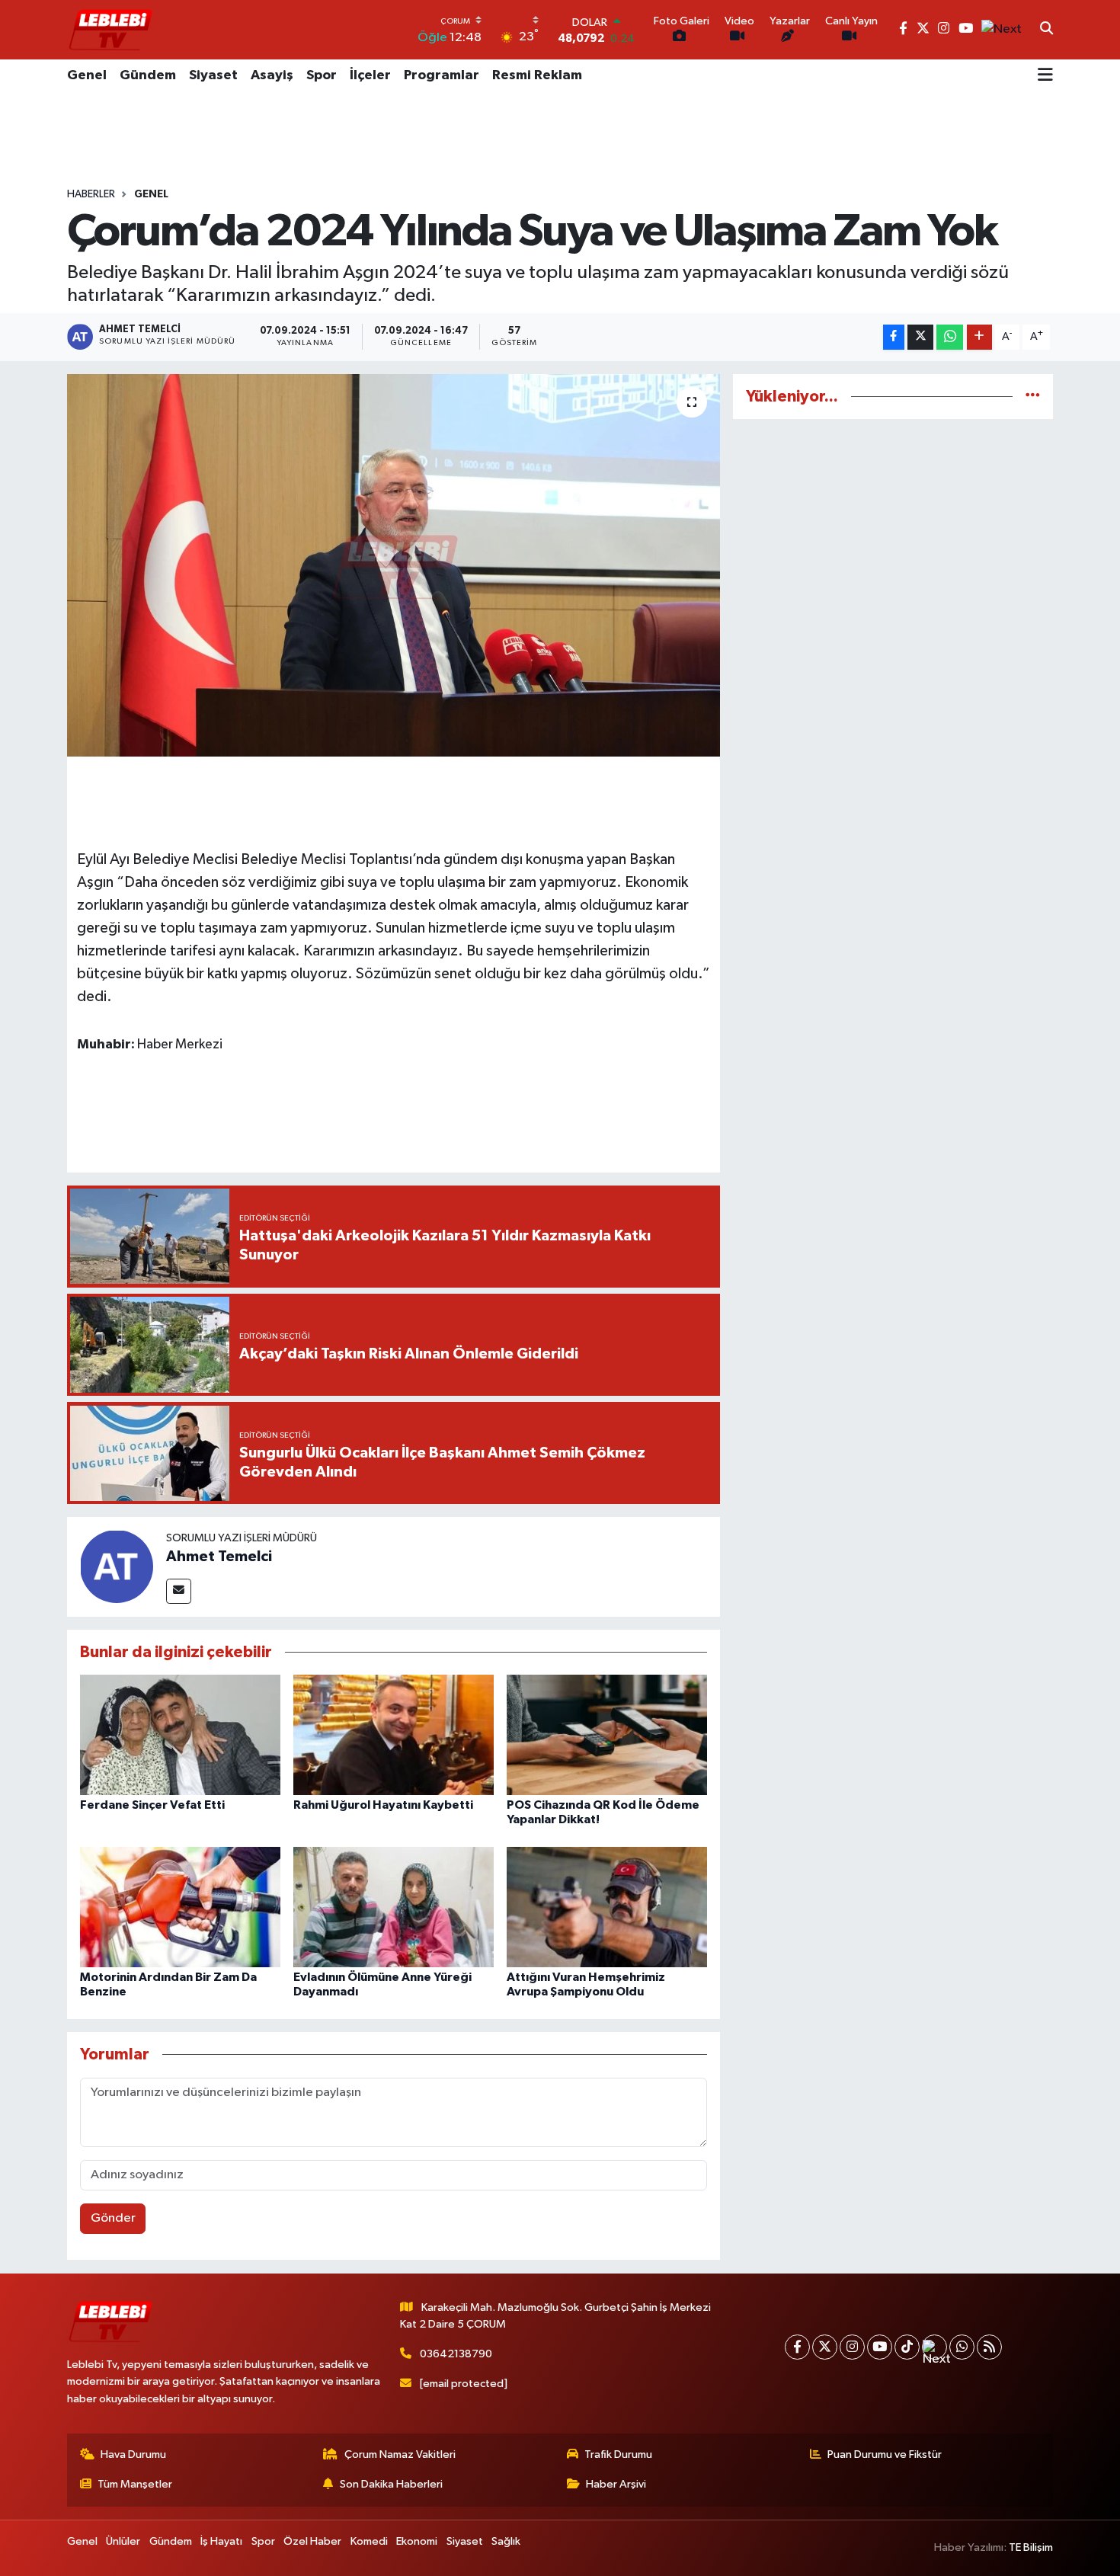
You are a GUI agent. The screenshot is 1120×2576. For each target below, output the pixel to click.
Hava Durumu (133, 2454)
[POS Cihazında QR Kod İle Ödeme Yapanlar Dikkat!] (607, 1734)
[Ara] (1046, 30)
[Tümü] (1033, 397)
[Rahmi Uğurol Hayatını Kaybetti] (394, 1734)
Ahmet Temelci (219, 1557)
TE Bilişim (1031, 2547)
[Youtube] (880, 2347)
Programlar (442, 75)
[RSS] (989, 2347)
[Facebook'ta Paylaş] (894, 337)
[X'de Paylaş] (920, 337)
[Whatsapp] (962, 2347)
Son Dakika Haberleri (391, 2484)
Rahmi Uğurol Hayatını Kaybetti (383, 1805)
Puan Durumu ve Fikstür (885, 2454)
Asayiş (272, 75)
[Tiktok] (907, 2347)
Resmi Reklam (537, 75)
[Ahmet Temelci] (117, 1566)
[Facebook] (797, 2347)
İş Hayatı (221, 2541)
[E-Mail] (179, 1591)
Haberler (91, 194)
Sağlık (506, 2541)
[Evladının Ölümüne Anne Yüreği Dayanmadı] (394, 1907)
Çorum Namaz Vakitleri (400, 2454)
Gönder (113, 2218)
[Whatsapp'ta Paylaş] (950, 337)
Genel (87, 75)
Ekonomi (417, 2541)
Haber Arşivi (616, 2484)
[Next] (934, 2347)
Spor (322, 75)
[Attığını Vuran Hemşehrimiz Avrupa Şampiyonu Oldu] (607, 1907)
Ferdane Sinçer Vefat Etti (152, 1805)
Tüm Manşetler (135, 2484)
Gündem (148, 75)
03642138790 (456, 2354)
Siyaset (213, 75)
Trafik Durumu (618, 2454)
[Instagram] (852, 2347)
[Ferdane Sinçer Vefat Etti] (180, 1734)
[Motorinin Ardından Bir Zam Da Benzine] (180, 1907)
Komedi (369, 2541)
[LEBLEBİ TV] (110, 29)
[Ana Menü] (1045, 76)
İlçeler (370, 75)
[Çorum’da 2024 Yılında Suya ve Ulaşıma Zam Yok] (394, 565)
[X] (825, 2347)
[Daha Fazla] (979, 337)
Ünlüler (123, 2541)
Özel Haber (312, 2541)
